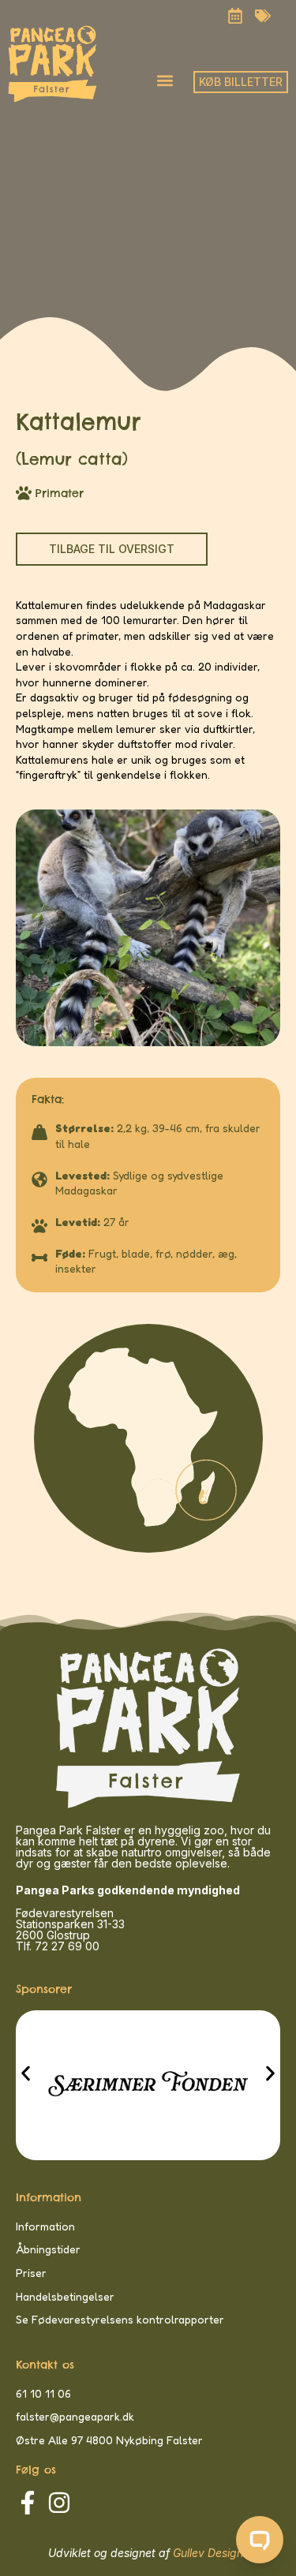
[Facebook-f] (28, 2503)
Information (45, 2226)
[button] (165, 80)
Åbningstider (48, 2249)
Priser (31, 2273)
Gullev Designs (211, 2553)
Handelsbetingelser (65, 2296)
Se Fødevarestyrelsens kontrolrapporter (120, 2319)
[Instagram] (59, 2503)
